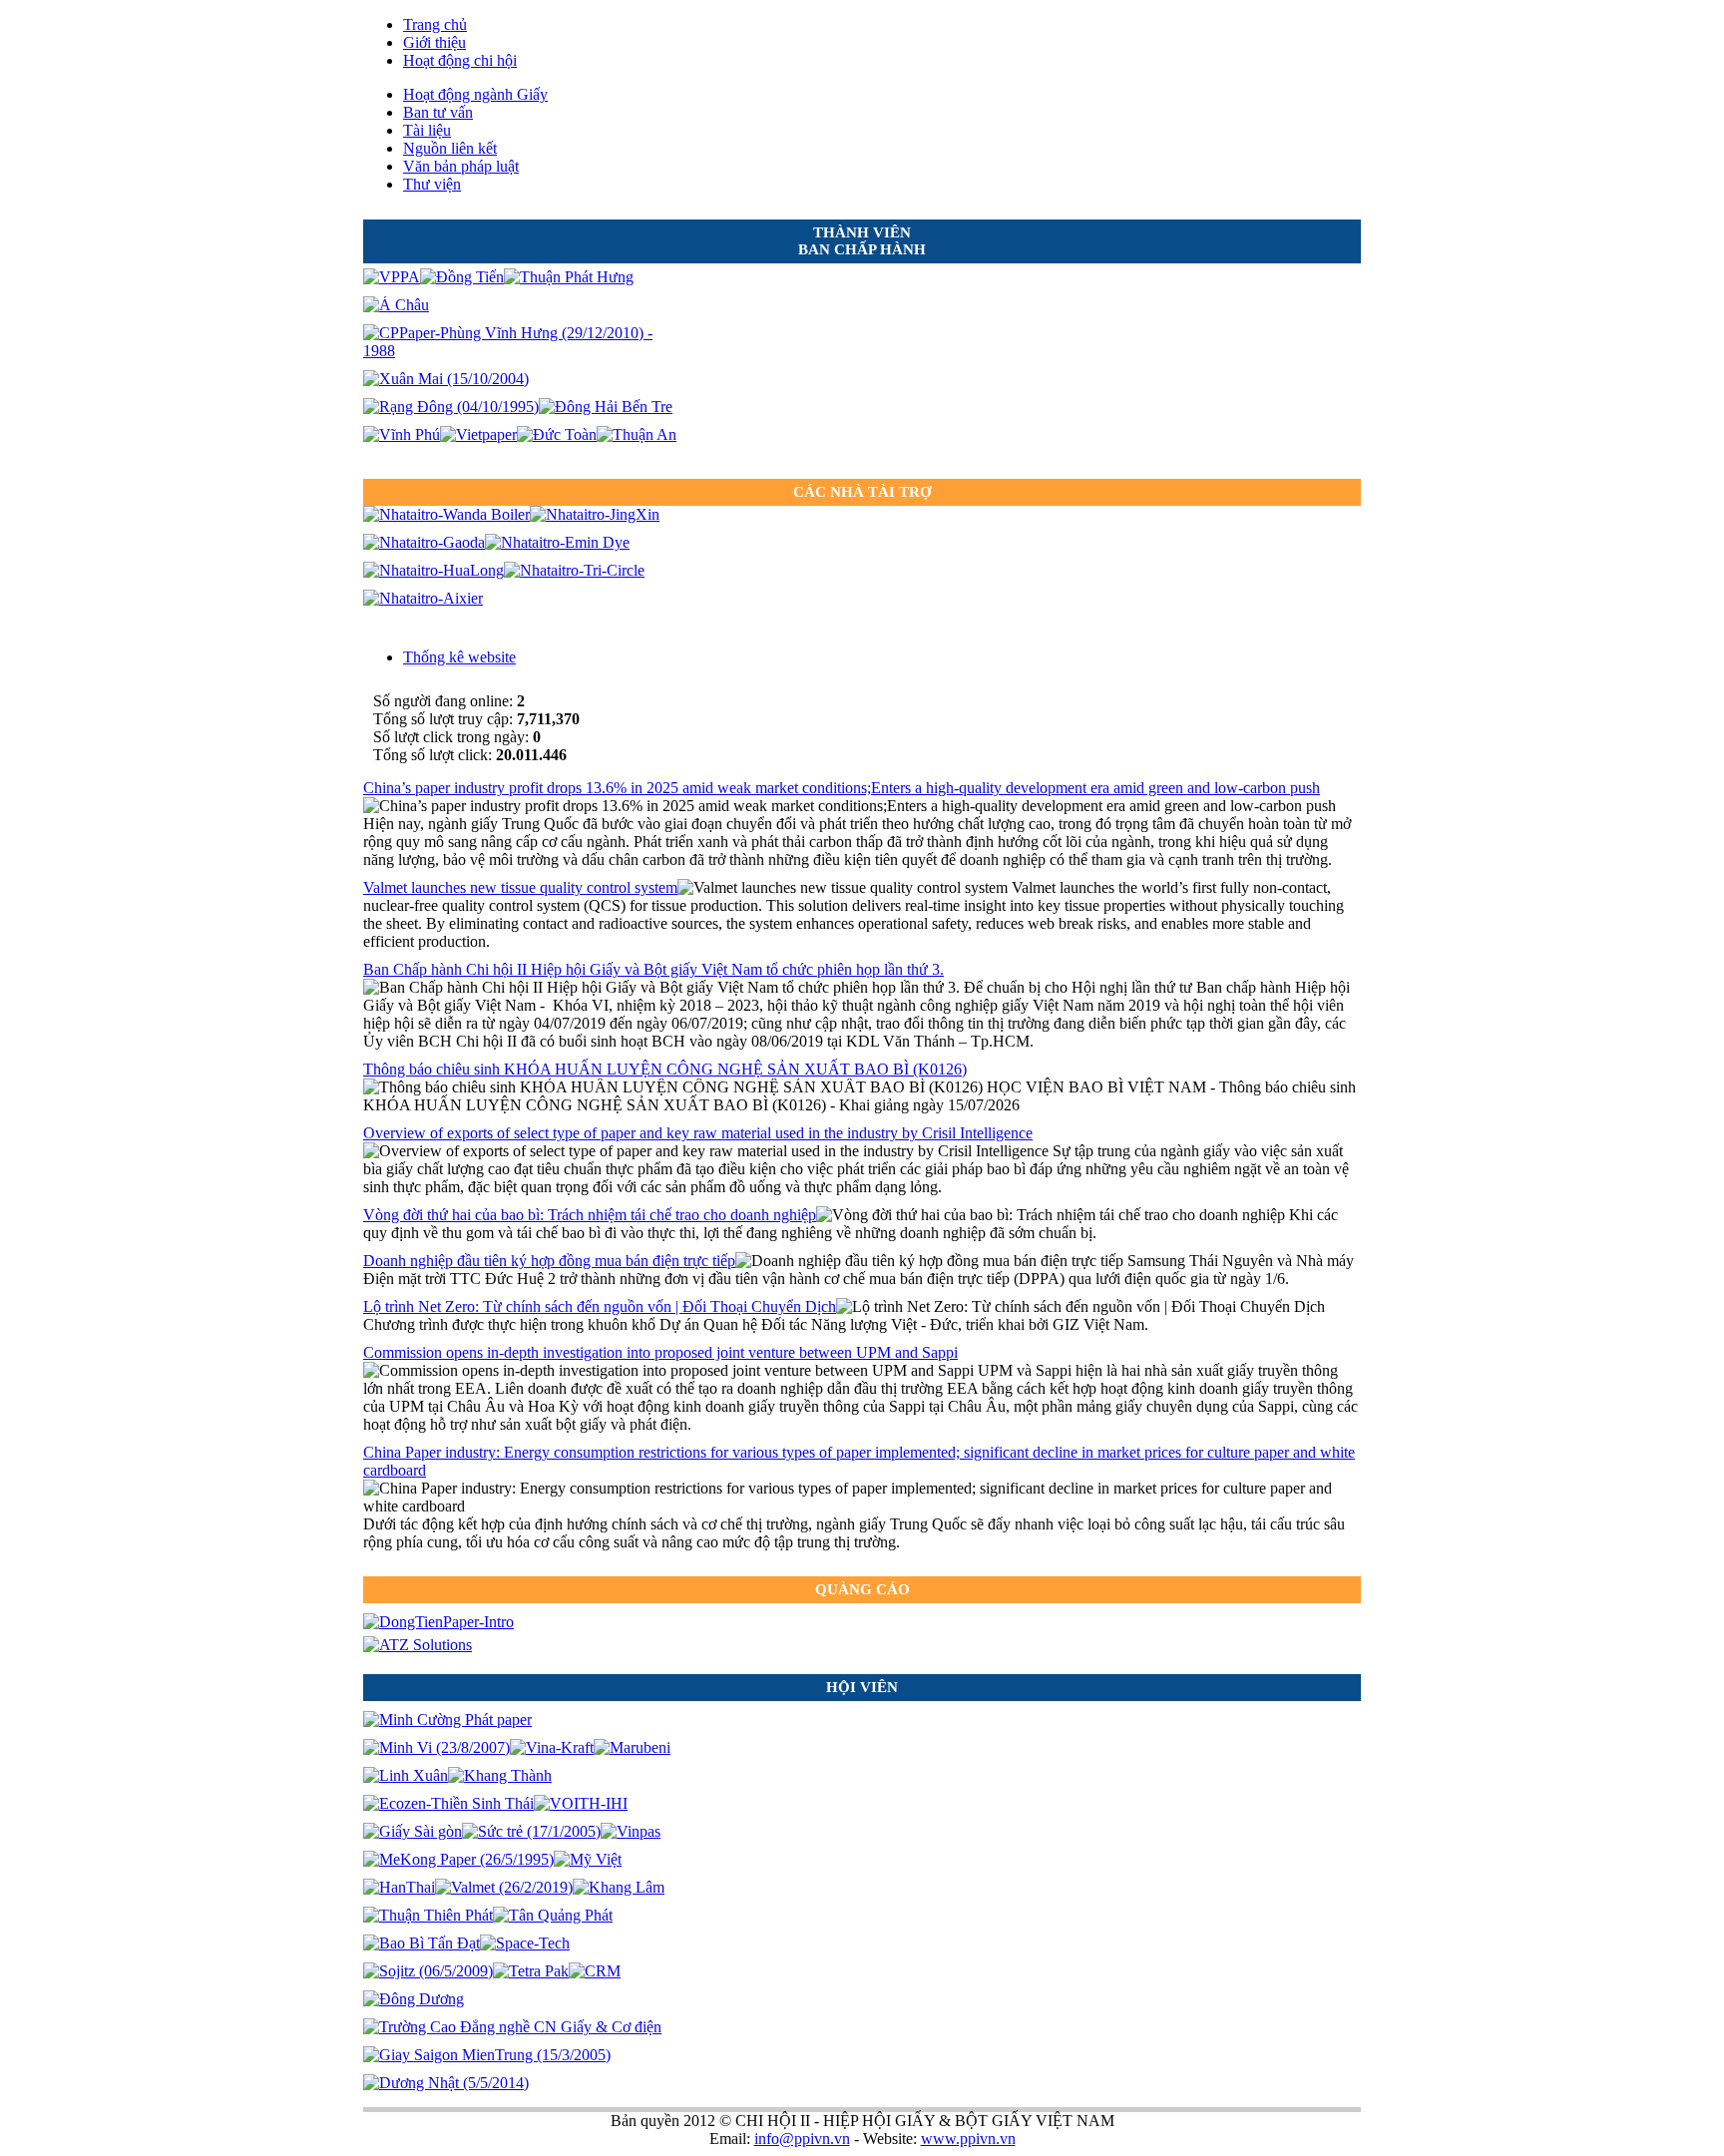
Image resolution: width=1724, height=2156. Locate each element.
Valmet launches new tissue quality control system (520, 887)
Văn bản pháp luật (461, 166)
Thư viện (432, 184)
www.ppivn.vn (968, 2139)
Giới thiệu (434, 42)
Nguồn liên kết (450, 148)
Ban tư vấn (438, 112)
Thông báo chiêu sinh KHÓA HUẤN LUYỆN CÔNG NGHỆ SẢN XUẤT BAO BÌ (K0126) (665, 1069)
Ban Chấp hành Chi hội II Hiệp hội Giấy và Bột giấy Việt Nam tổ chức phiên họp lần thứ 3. (653, 969)
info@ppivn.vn (802, 2139)
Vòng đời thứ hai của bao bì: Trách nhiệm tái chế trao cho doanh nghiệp (590, 1215)
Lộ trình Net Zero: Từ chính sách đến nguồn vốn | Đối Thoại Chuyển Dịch (600, 1306)
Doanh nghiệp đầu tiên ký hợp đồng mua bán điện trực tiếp (549, 1261)
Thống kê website (459, 657)
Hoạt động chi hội (460, 60)
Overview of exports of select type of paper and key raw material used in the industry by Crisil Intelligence (698, 1133)
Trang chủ (435, 24)
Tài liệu (427, 130)
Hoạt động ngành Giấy (475, 94)
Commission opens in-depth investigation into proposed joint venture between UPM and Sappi (660, 1352)
